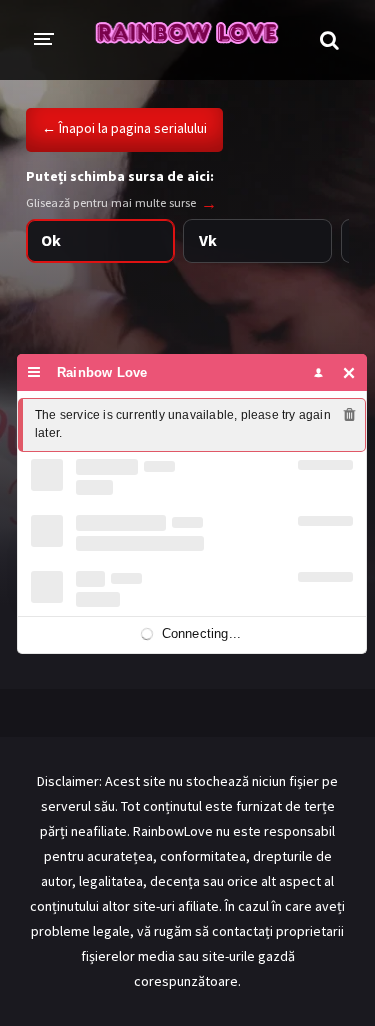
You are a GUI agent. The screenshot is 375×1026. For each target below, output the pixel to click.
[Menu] (34, 372)
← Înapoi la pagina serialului (124, 128)
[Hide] (349, 372)
